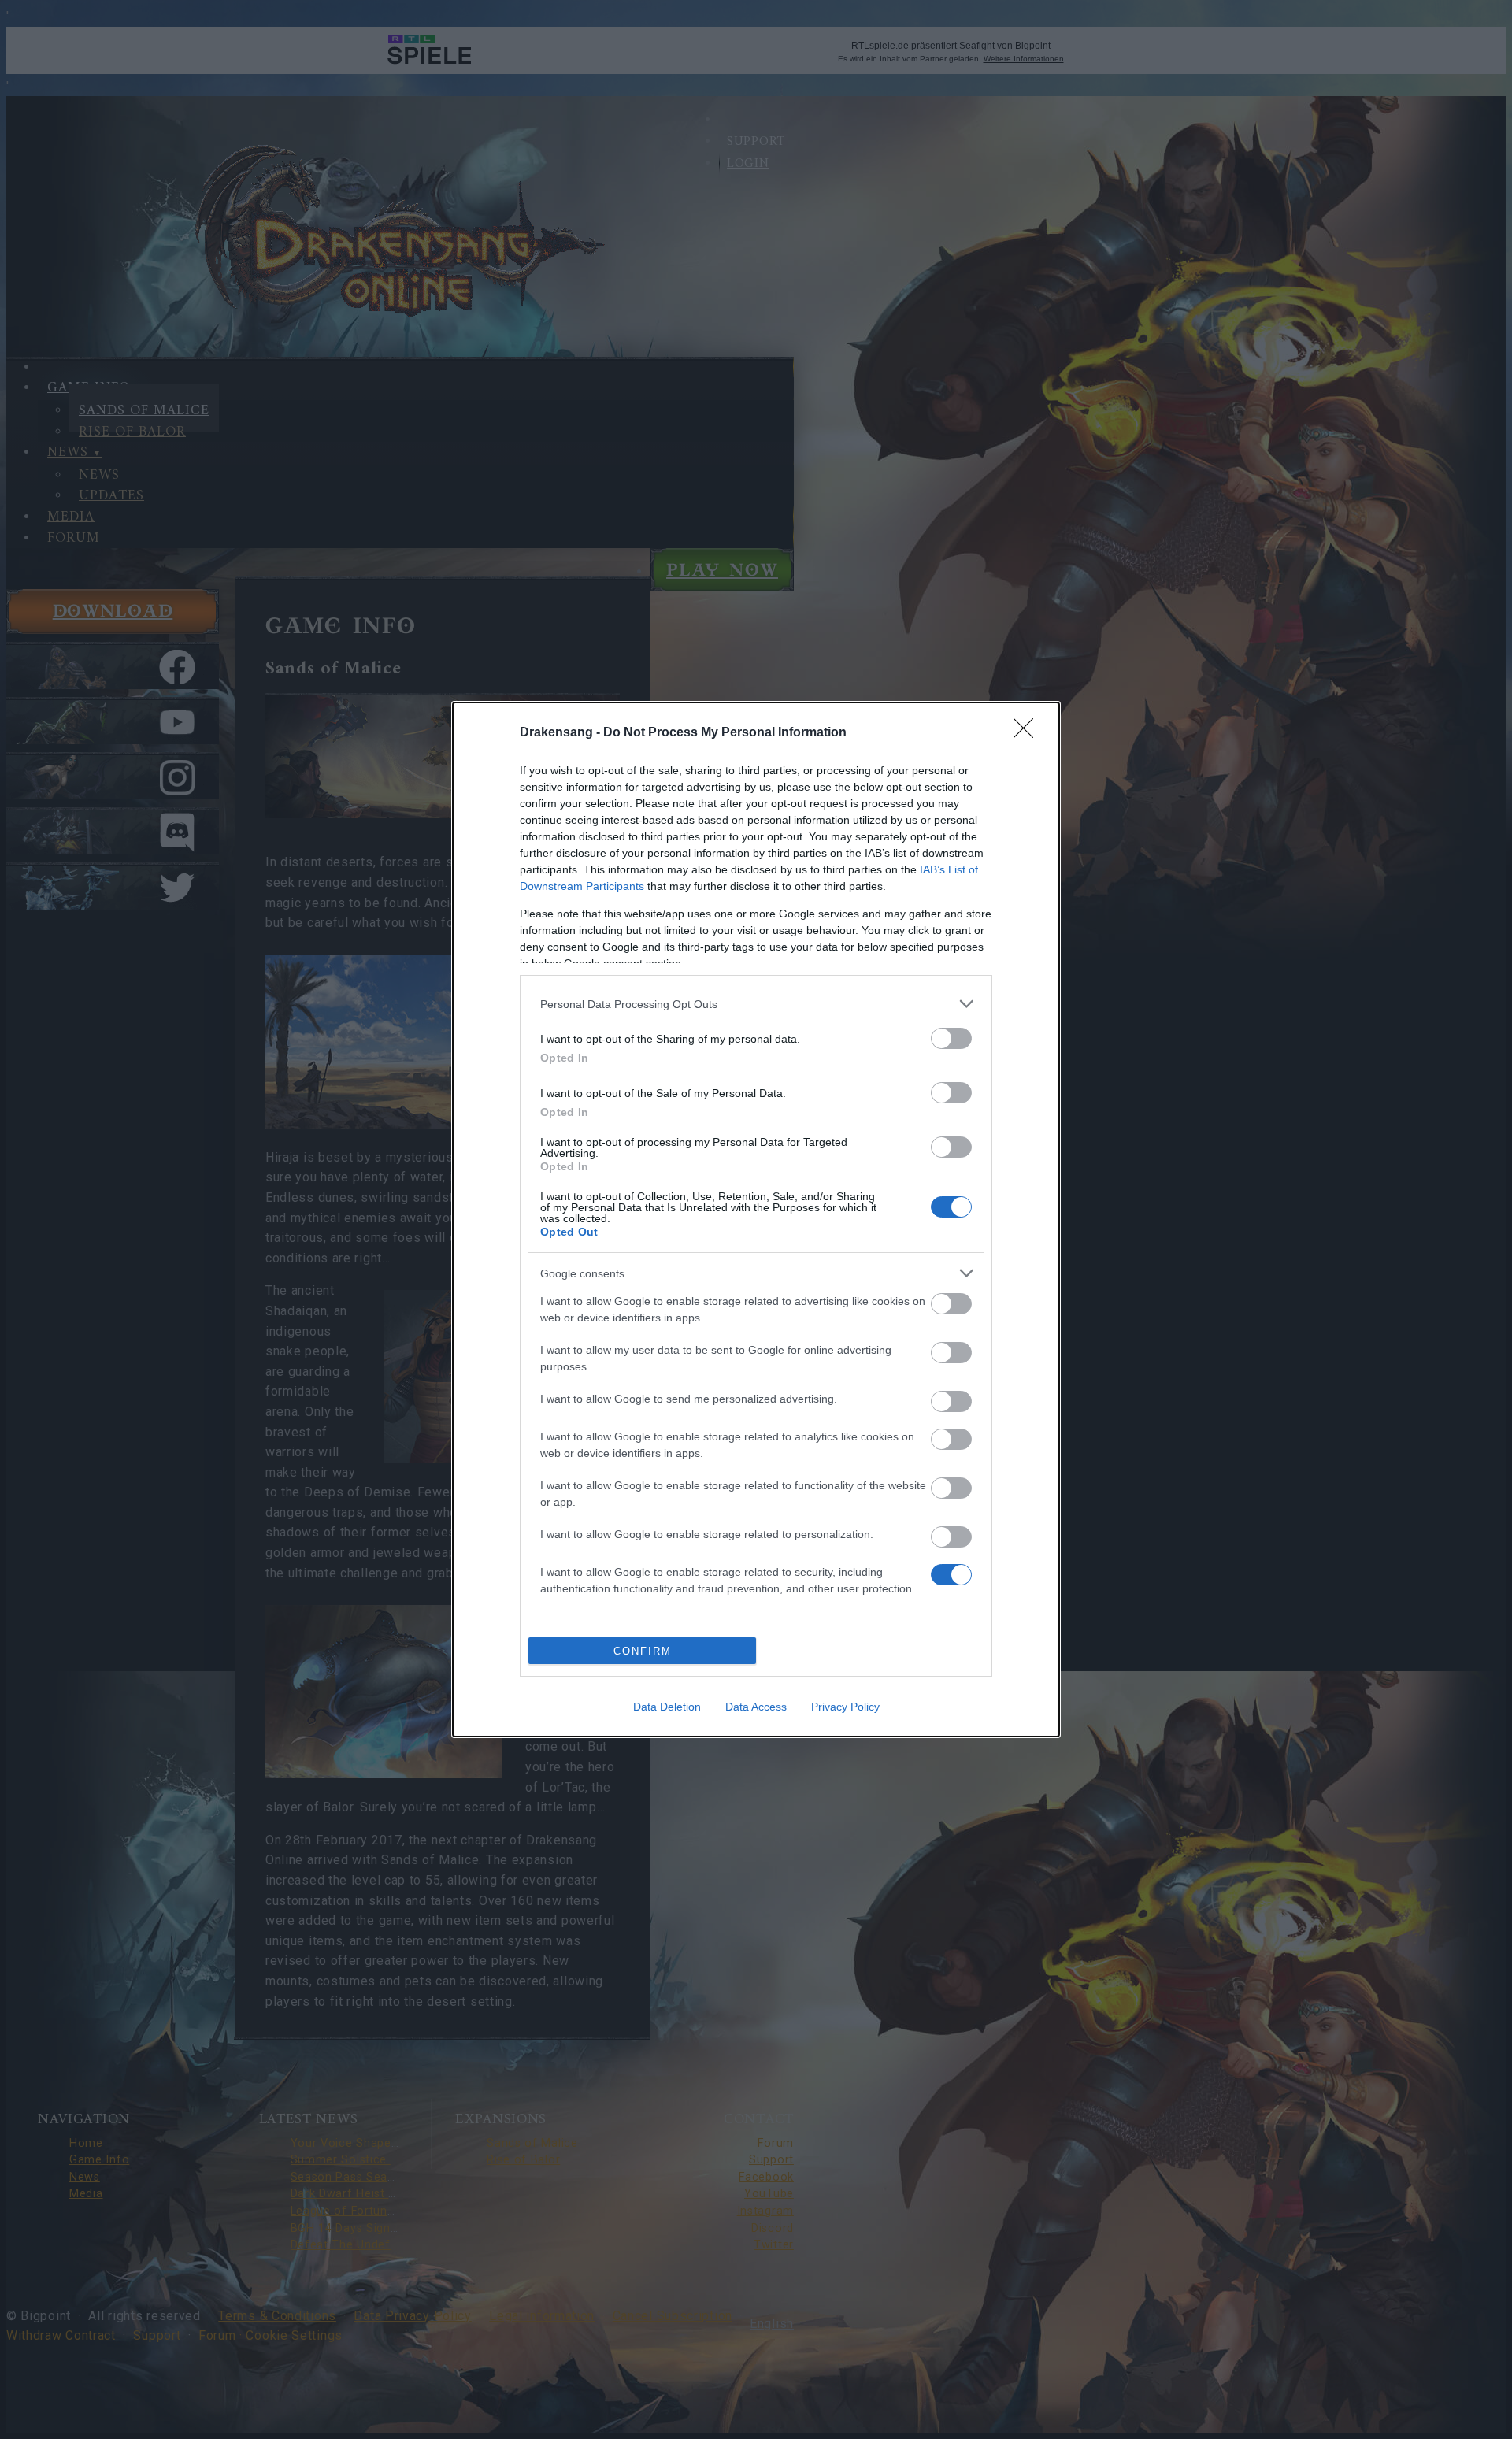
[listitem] (756, 1004)
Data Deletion (667, 1707)
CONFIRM (643, 1651)
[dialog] (756, 1219)
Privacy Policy (845, 1707)
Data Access (756, 1707)
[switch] (951, 1038)
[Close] (1028, 733)
